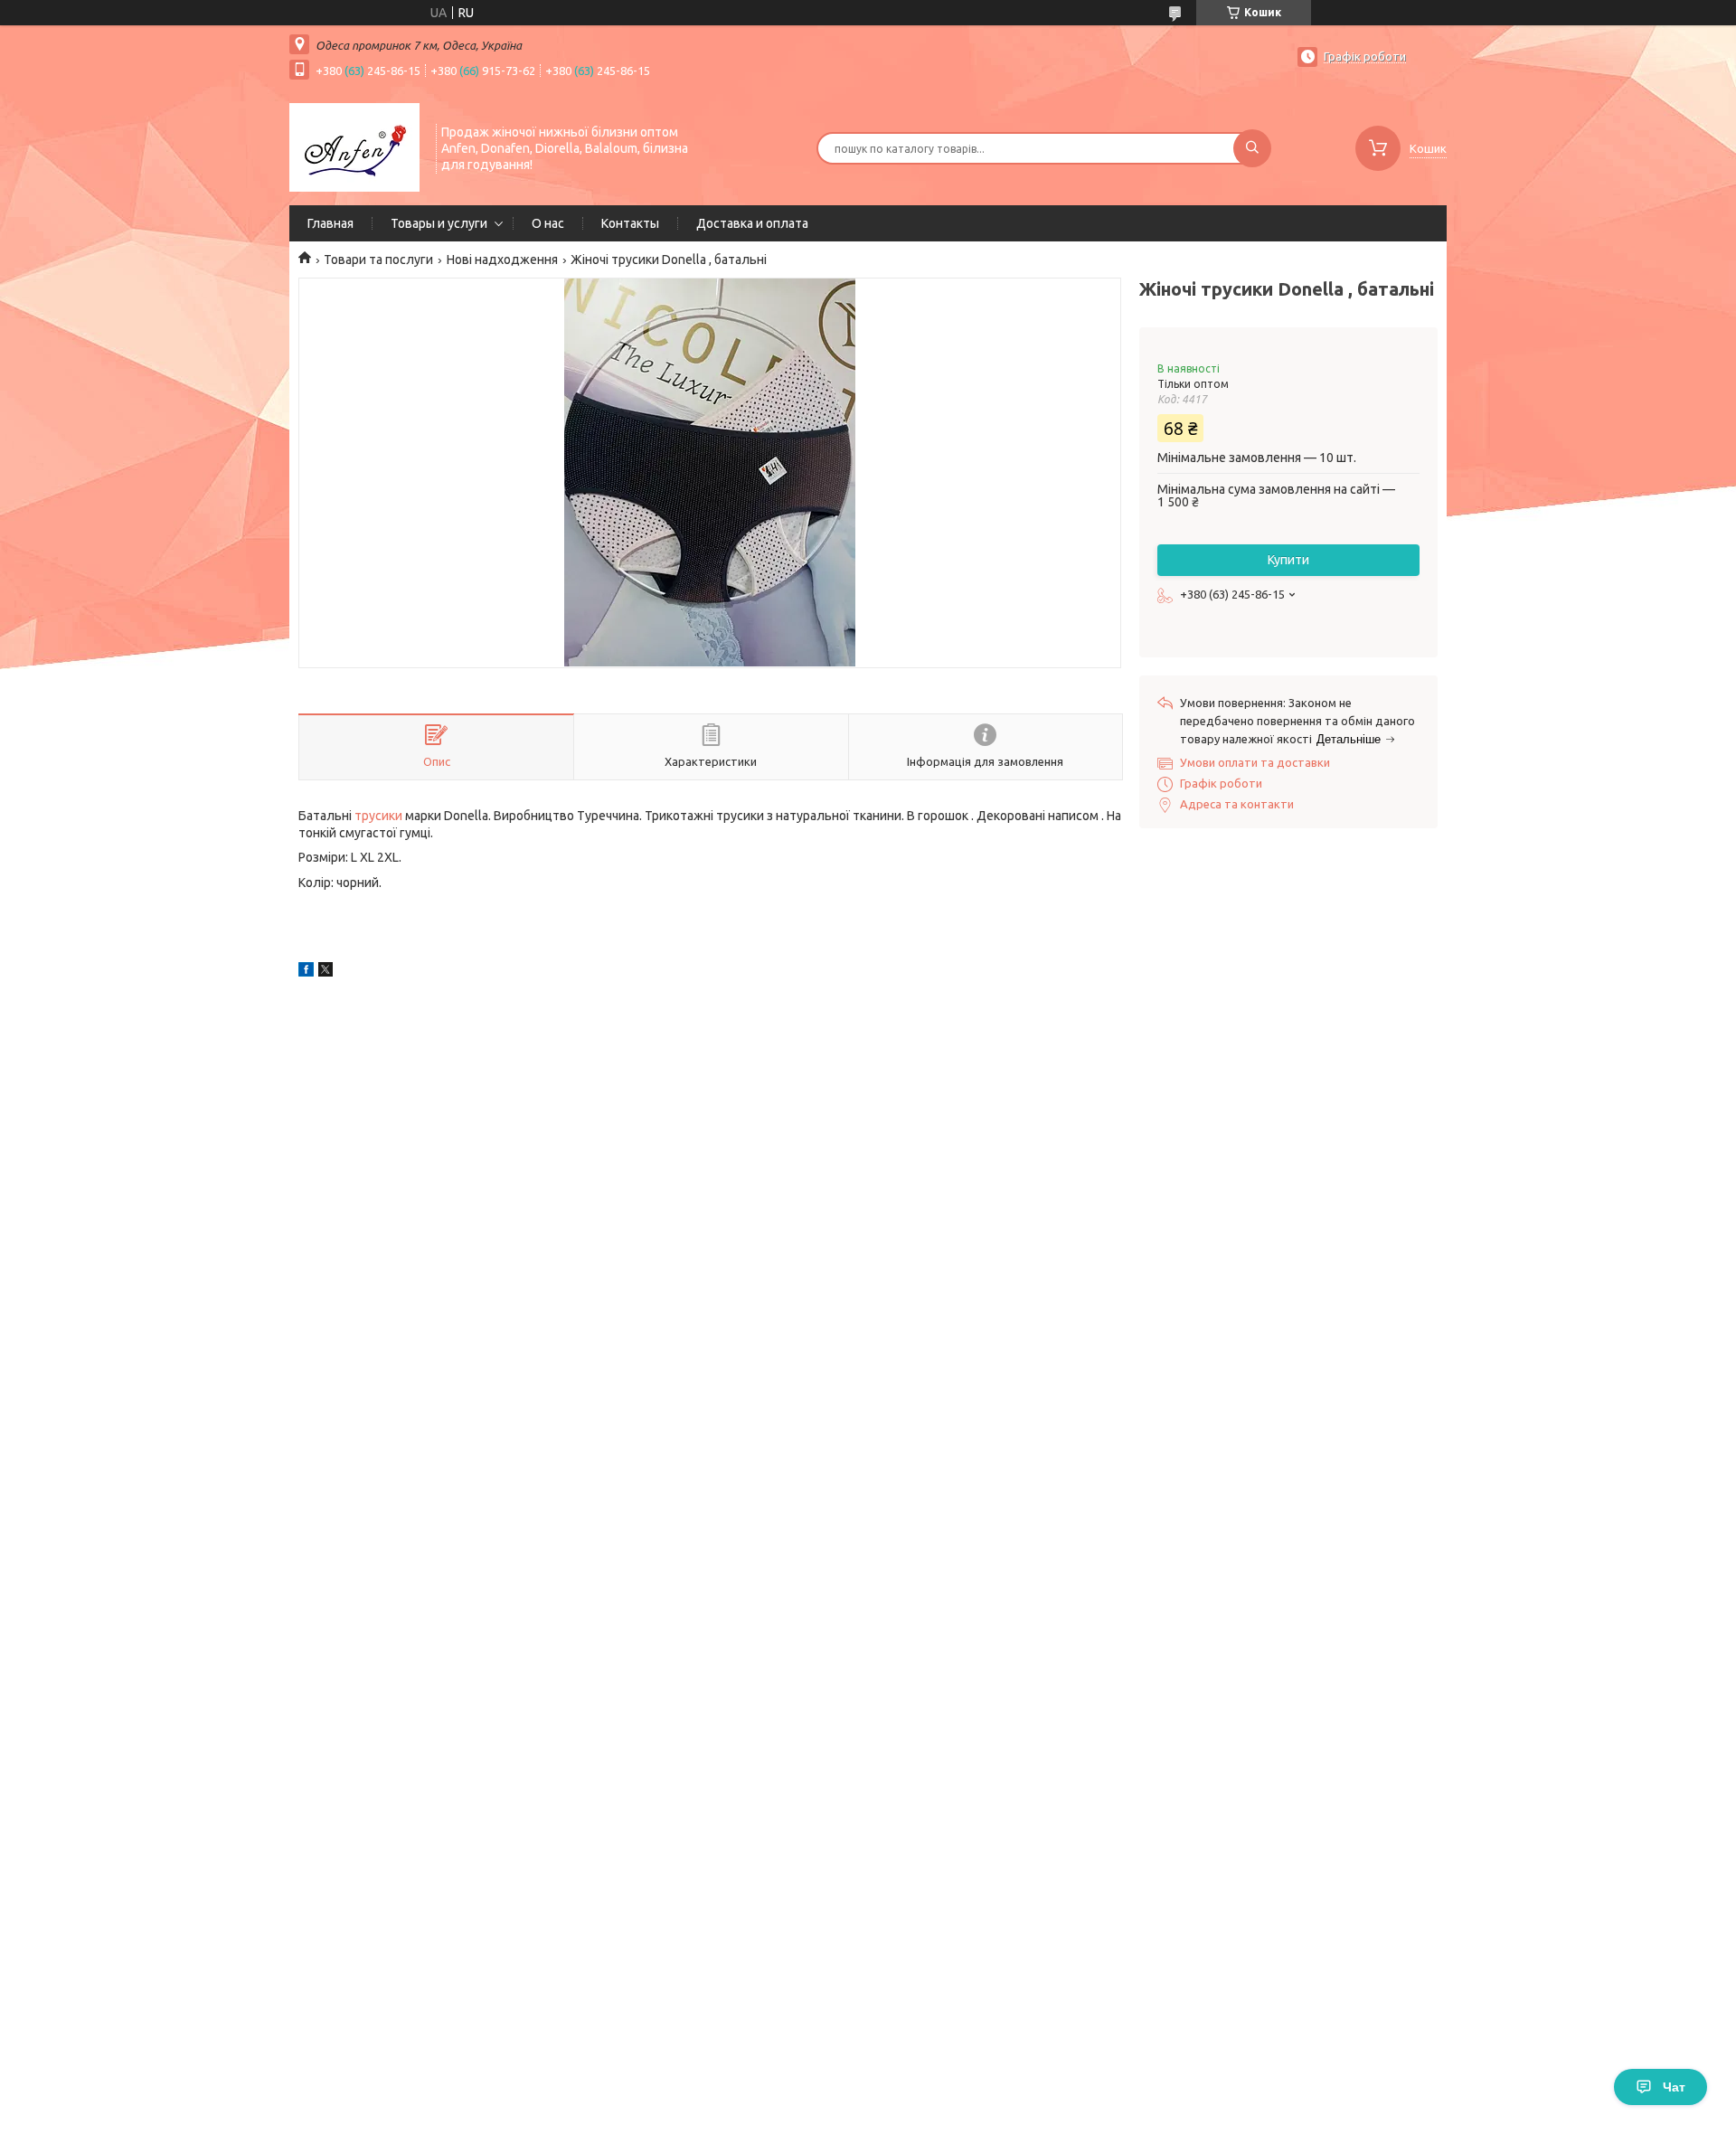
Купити (1288, 560)
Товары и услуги (439, 223)
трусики (378, 816)
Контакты (630, 223)
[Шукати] (1252, 148)
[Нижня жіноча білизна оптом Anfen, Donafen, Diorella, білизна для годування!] (354, 146)
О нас (548, 223)
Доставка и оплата (752, 223)
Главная (330, 223)
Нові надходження (502, 260)
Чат (1674, 2087)
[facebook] (306, 972)
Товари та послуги (378, 260)
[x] (325, 972)
